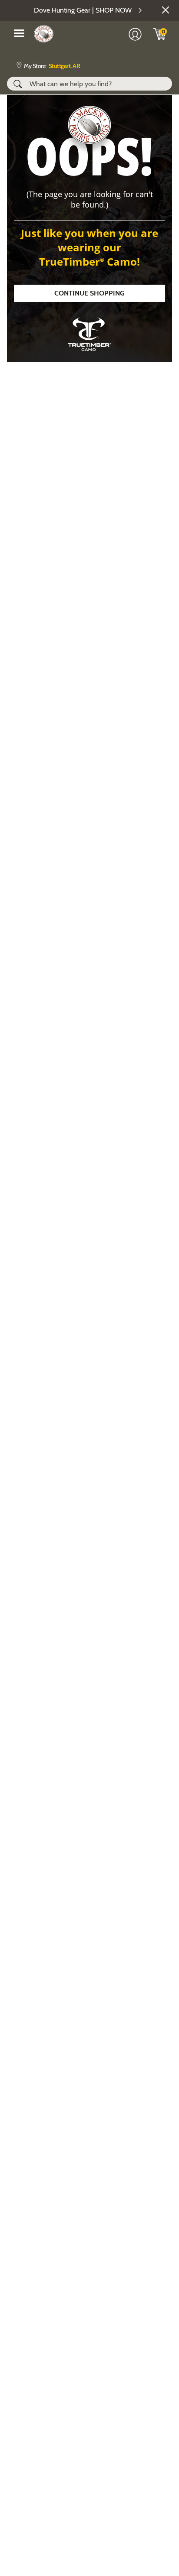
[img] (160, 34)
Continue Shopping (89, 293)
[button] (166, 10)
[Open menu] (19, 33)
